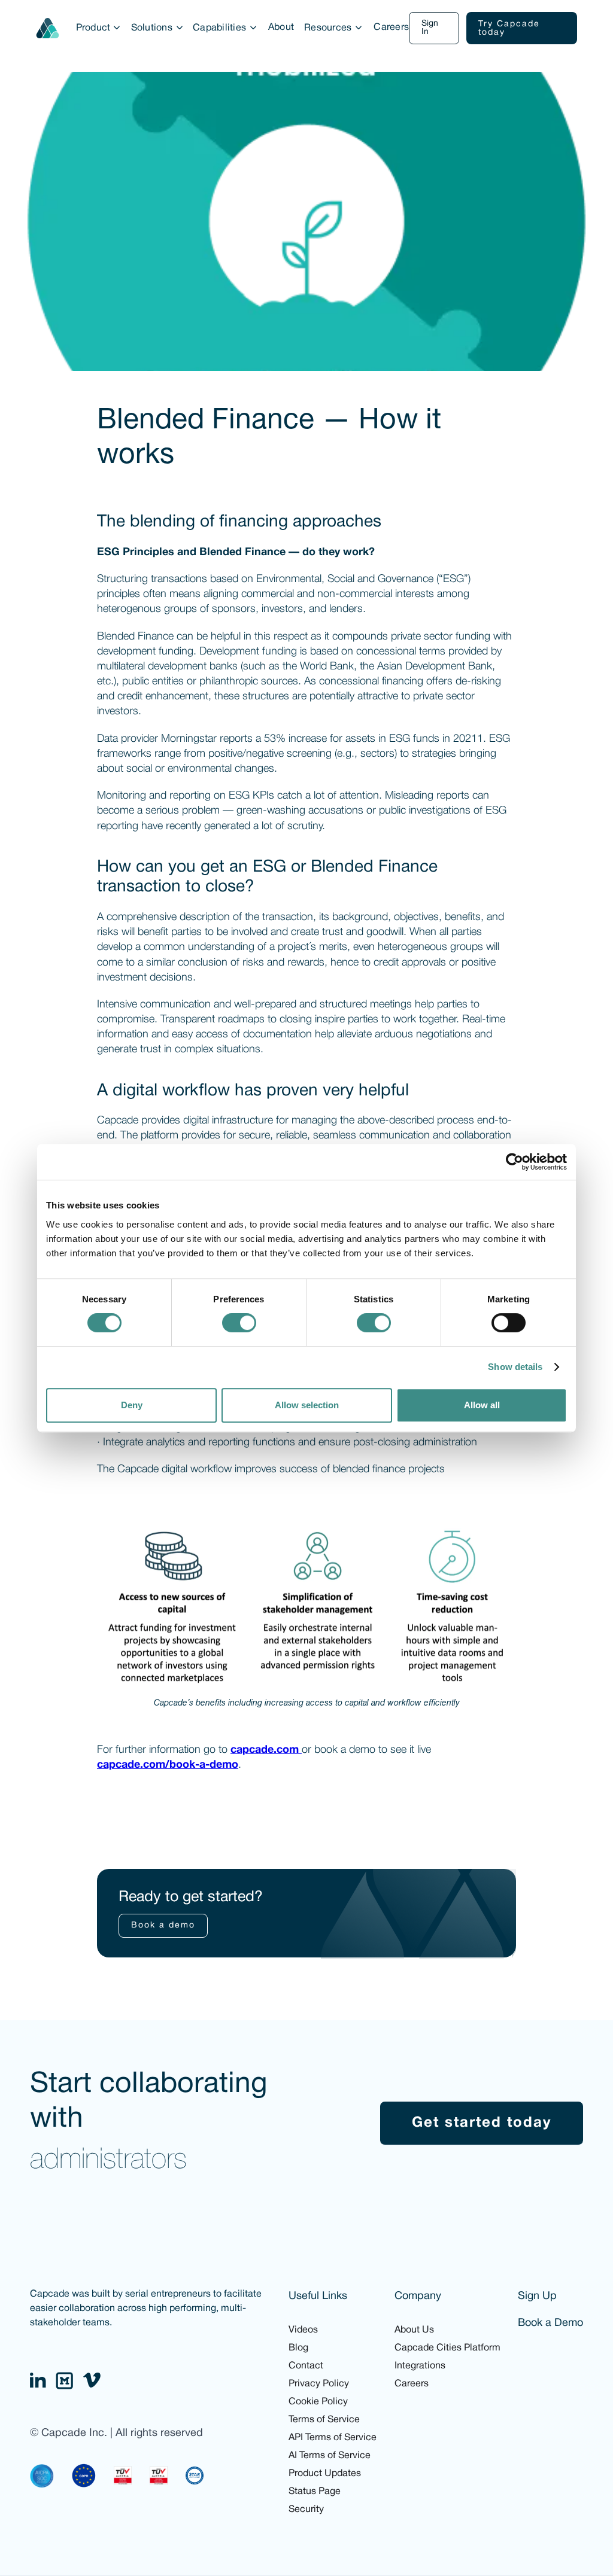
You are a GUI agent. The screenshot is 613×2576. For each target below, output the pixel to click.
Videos (303, 2330)
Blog (298, 2348)
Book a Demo (550, 2323)
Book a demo (163, 1925)
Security (306, 2510)
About (281, 28)
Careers (391, 28)
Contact (306, 2366)
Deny (132, 1405)
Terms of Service (324, 2420)
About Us (414, 2330)
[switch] (239, 1323)
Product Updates (325, 2474)
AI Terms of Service (330, 2456)
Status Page (315, 2492)
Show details (515, 1367)
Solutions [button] (152, 28)
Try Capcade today (509, 28)
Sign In (430, 28)
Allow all (482, 1405)
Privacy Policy (319, 2384)
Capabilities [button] (219, 28)
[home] (48, 28)
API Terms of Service (333, 2438)
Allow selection (307, 1405)
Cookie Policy (318, 2402)
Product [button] (93, 28)
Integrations (420, 2366)
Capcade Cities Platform (447, 2348)
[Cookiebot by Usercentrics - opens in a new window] (515, 1162)
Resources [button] (328, 28)
